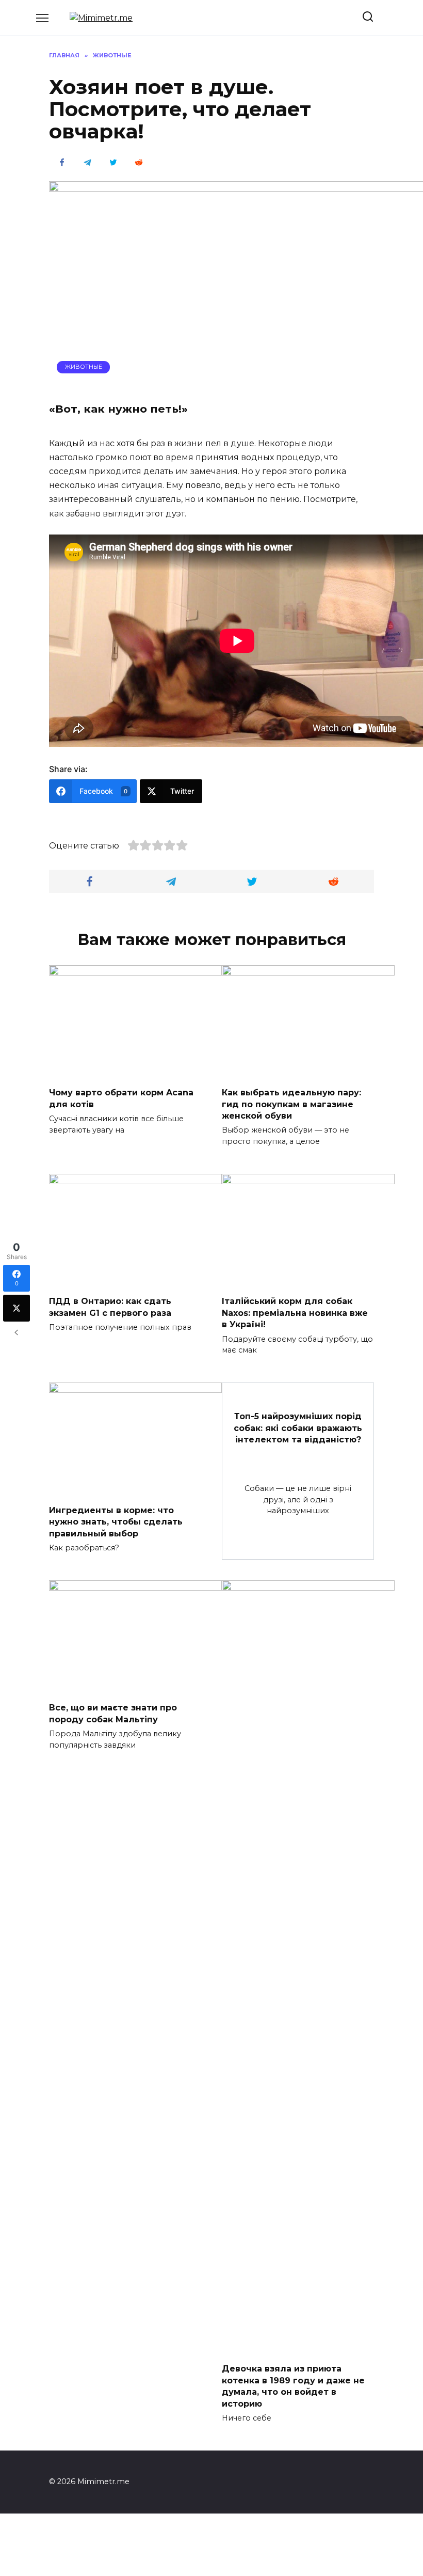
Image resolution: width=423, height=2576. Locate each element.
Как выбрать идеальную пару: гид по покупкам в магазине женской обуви (291, 1104)
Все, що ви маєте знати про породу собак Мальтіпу (113, 1713)
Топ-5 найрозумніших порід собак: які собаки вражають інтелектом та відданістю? (298, 1428)
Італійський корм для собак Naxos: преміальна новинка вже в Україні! (295, 1313)
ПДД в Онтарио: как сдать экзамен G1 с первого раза (110, 1307)
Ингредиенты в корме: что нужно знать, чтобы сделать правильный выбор (116, 1521)
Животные (84, 367)
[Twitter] (17, 1308)
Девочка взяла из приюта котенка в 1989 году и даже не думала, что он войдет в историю (293, 2386)
